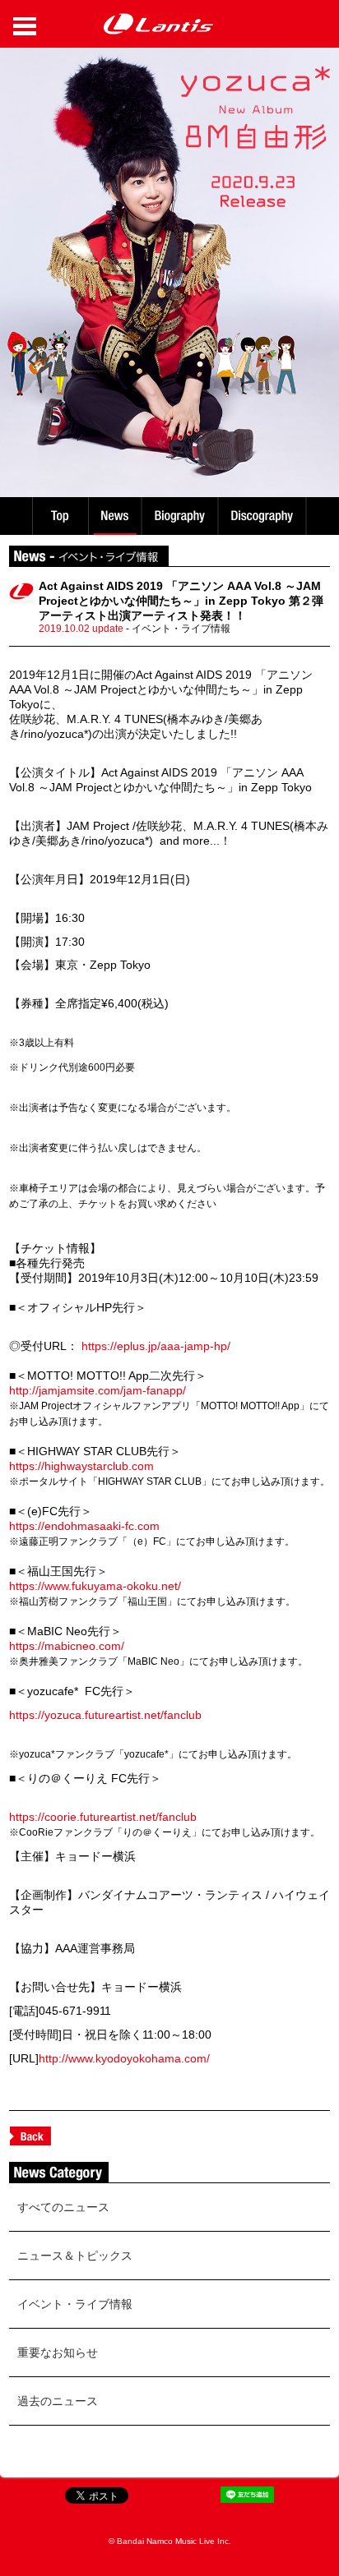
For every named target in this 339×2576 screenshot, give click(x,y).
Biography (181, 516)
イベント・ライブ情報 (75, 2304)
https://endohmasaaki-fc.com (84, 1526)
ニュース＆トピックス (75, 2256)
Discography (264, 516)
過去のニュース (58, 2401)
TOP (59, 516)
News (115, 516)
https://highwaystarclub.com (81, 1466)
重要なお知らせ (58, 2353)
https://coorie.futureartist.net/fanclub (103, 1817)
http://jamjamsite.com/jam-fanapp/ (98, 1390)
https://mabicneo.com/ (67, 1646)
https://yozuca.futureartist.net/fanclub (105, 1715)
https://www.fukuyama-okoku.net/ (95, 1586)
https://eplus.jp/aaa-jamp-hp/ (156, 1346)
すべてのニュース (63, 2207)
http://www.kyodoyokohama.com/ (124, 2058)
